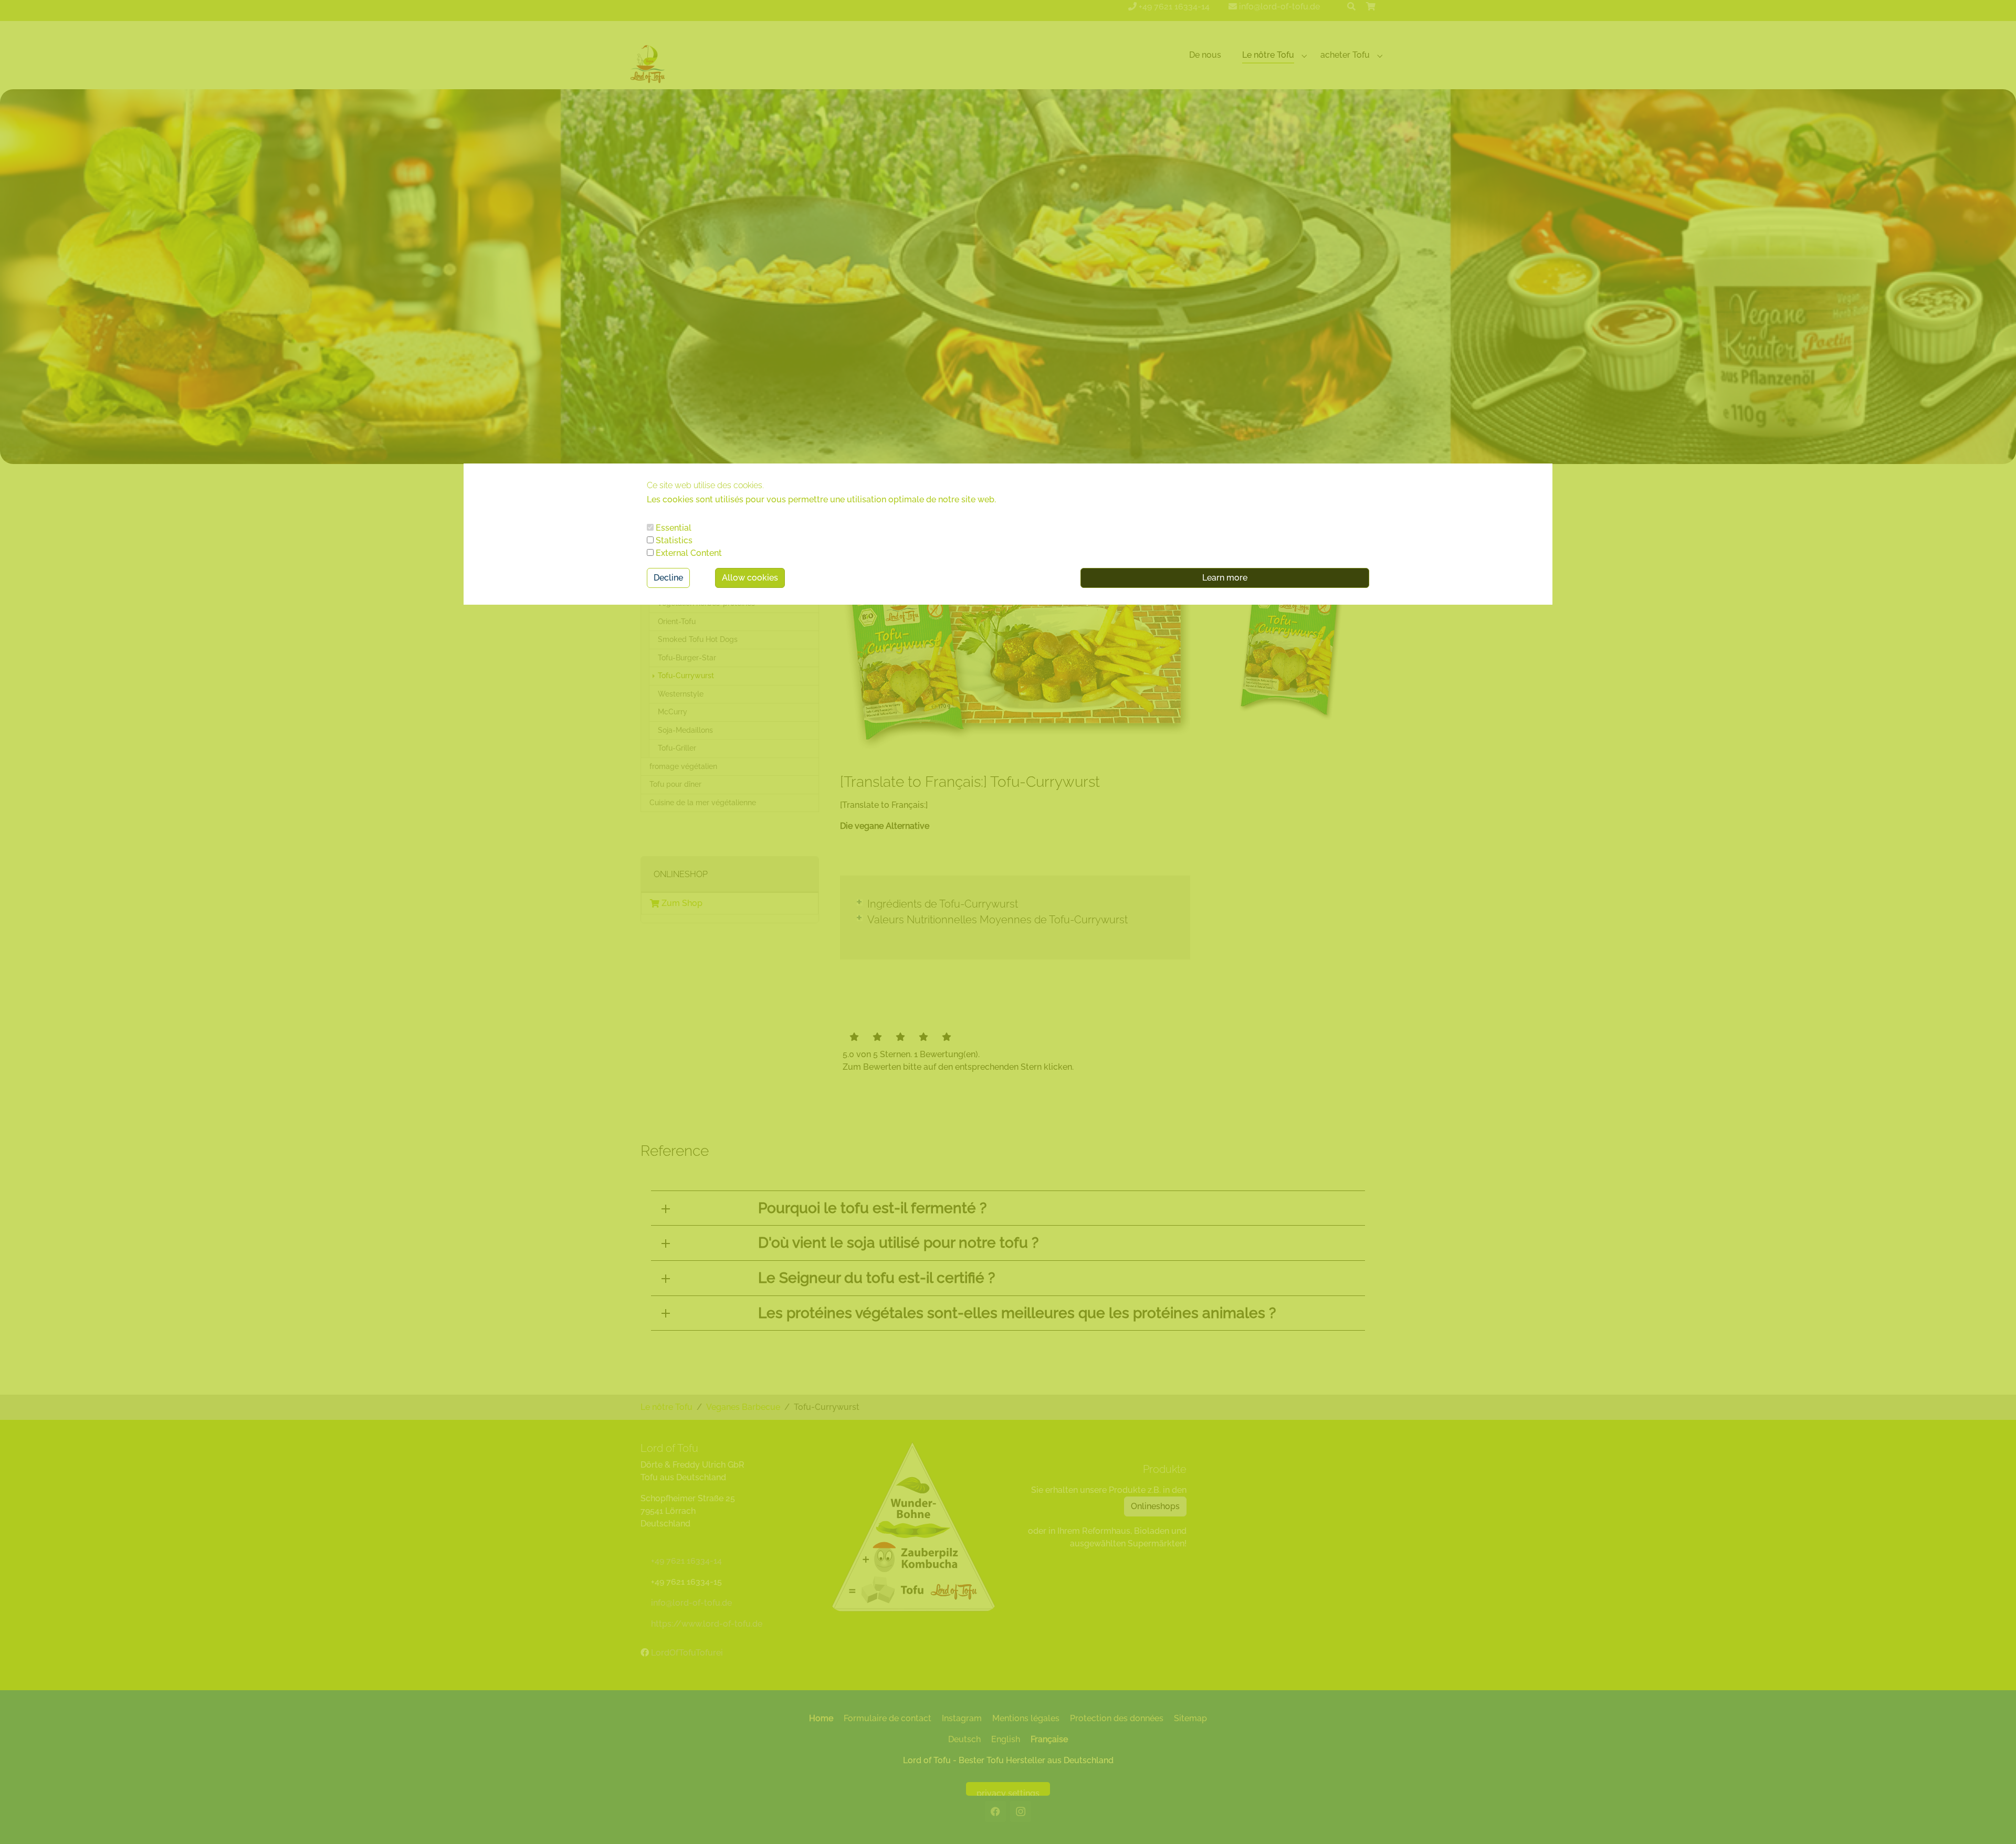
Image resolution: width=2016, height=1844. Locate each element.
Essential (673, 528)
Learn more (1225, 578)
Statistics (673, 540)
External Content (688, 553)
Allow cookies (750, 578)
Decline (668, 578)
